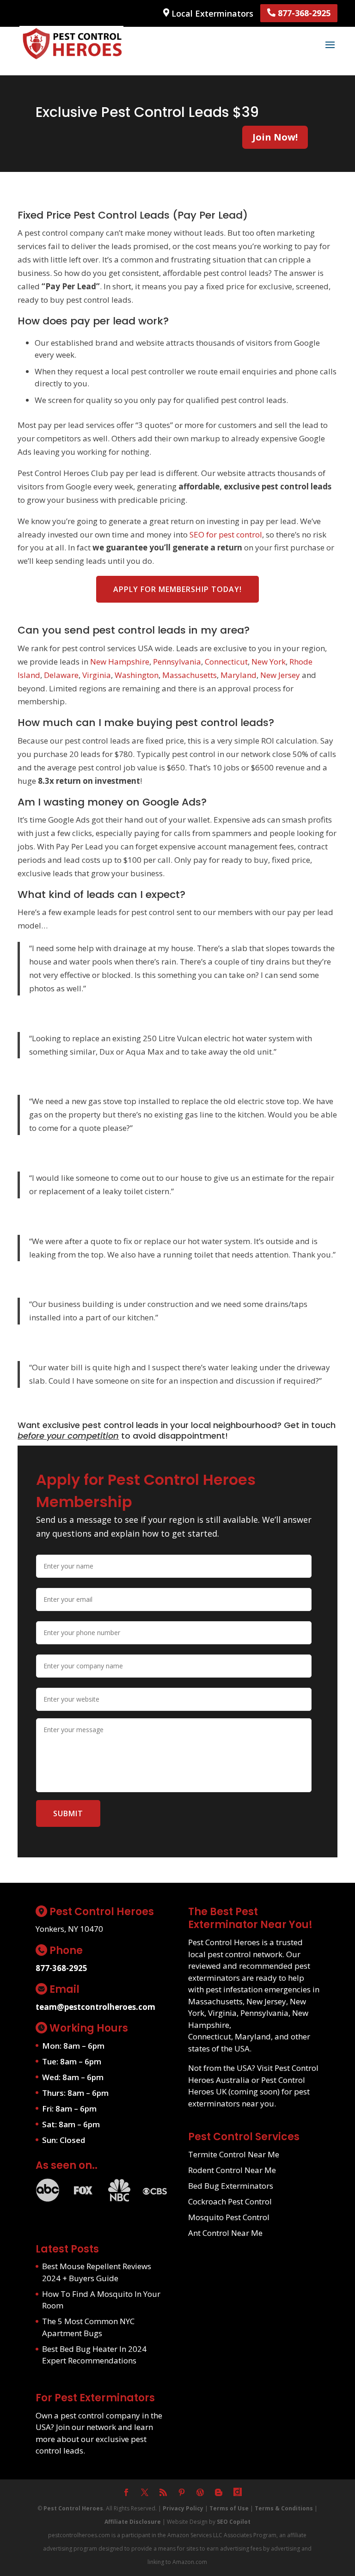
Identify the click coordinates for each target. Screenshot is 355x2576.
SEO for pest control (226, 534)
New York (269, 662)
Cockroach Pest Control (230, 2201)
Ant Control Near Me (225, 2233)
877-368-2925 (303, 13)
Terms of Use (229, 2508)
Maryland (239, 675)
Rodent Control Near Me (232, 2170)
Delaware (61, 675)
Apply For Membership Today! (177, 589)
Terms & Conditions (284, 2508)
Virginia (97, 675)
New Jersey (280, 675)
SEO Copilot (234, 2522)
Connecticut (226, 662)
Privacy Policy (183, 2508)
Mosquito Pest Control (229, 2217)
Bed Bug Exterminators (231, 2186)
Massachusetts (190, 675)
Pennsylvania (177, 662)
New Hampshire (120, 662)
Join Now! (275, 137)
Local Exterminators (211, 13)
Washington (137, 675)
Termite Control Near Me (234, 2154)
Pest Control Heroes (73, 2508)
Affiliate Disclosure (133, 2522)
